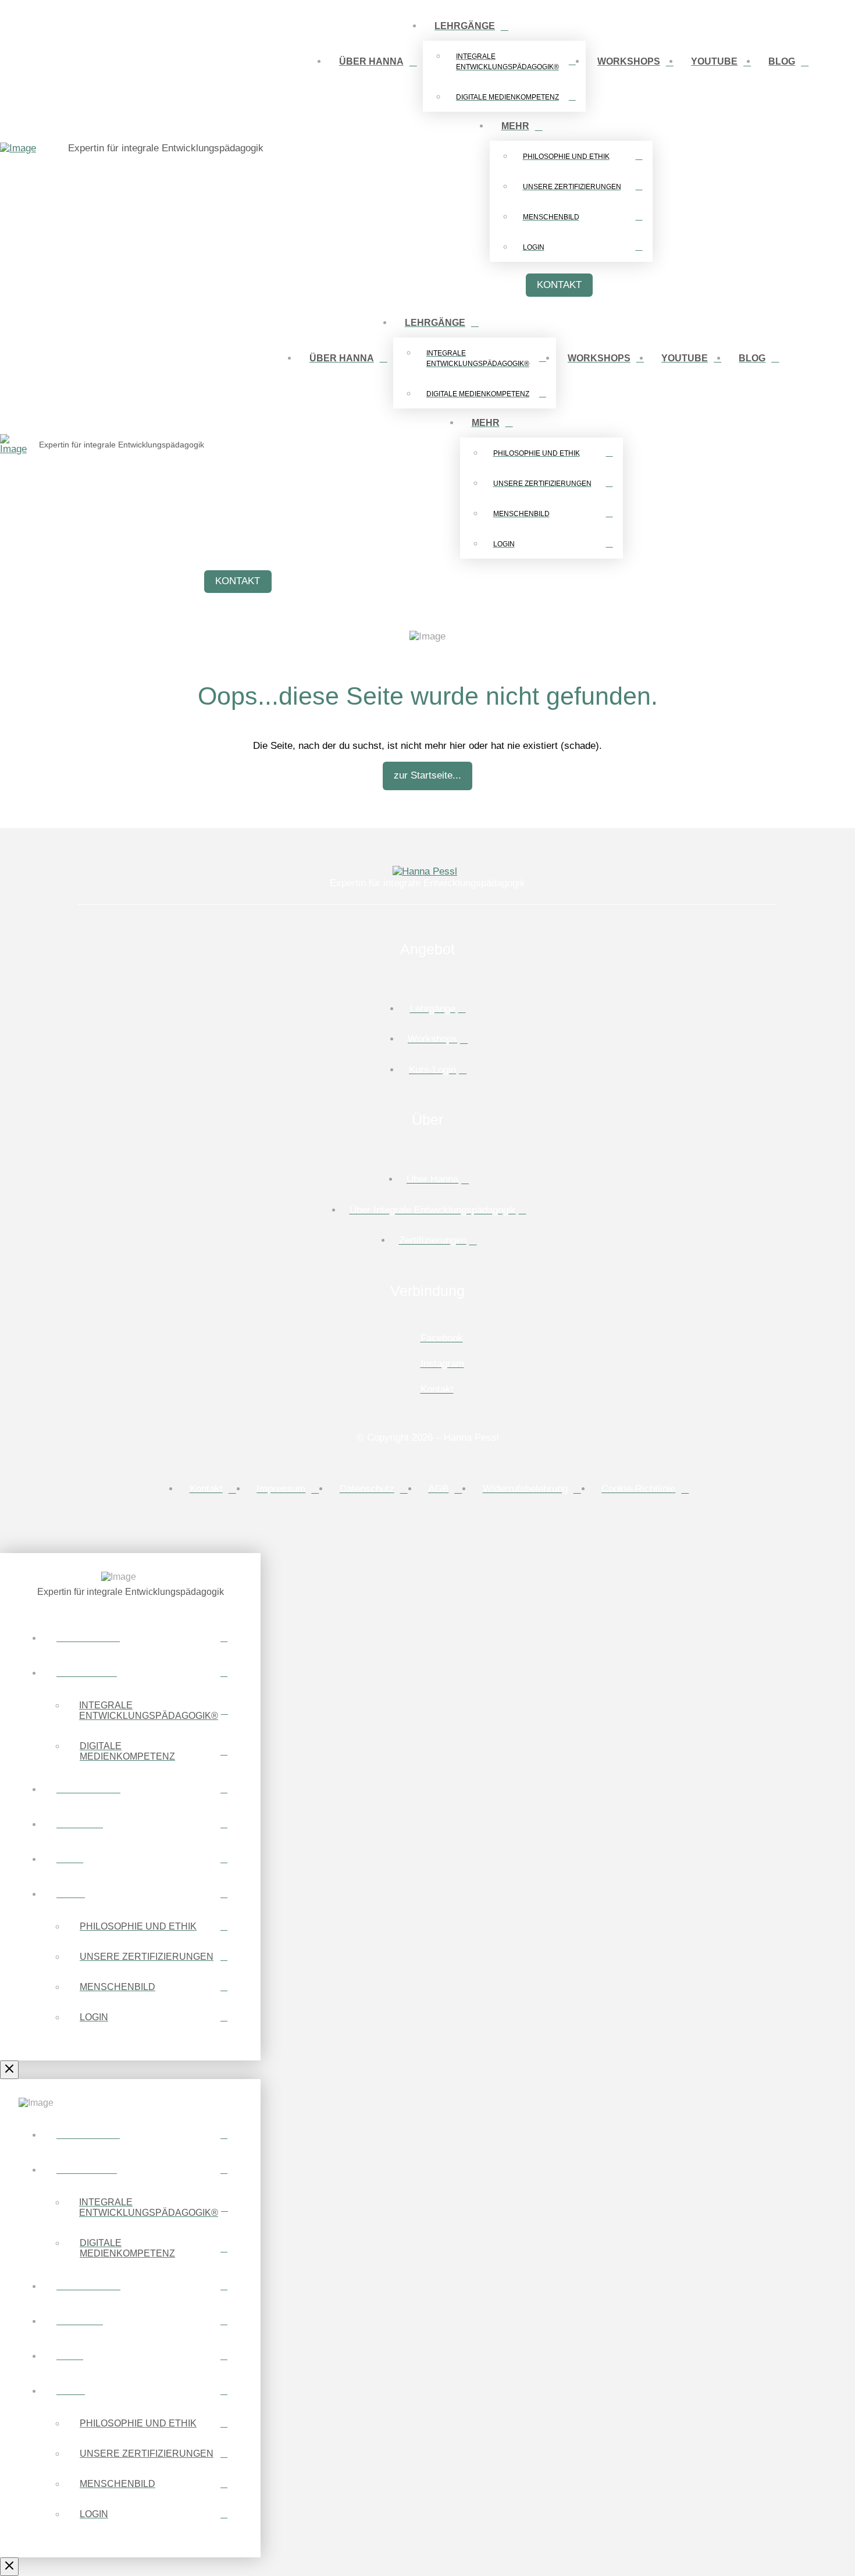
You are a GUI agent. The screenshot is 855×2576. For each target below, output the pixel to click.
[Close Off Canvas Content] (9, 2070)
